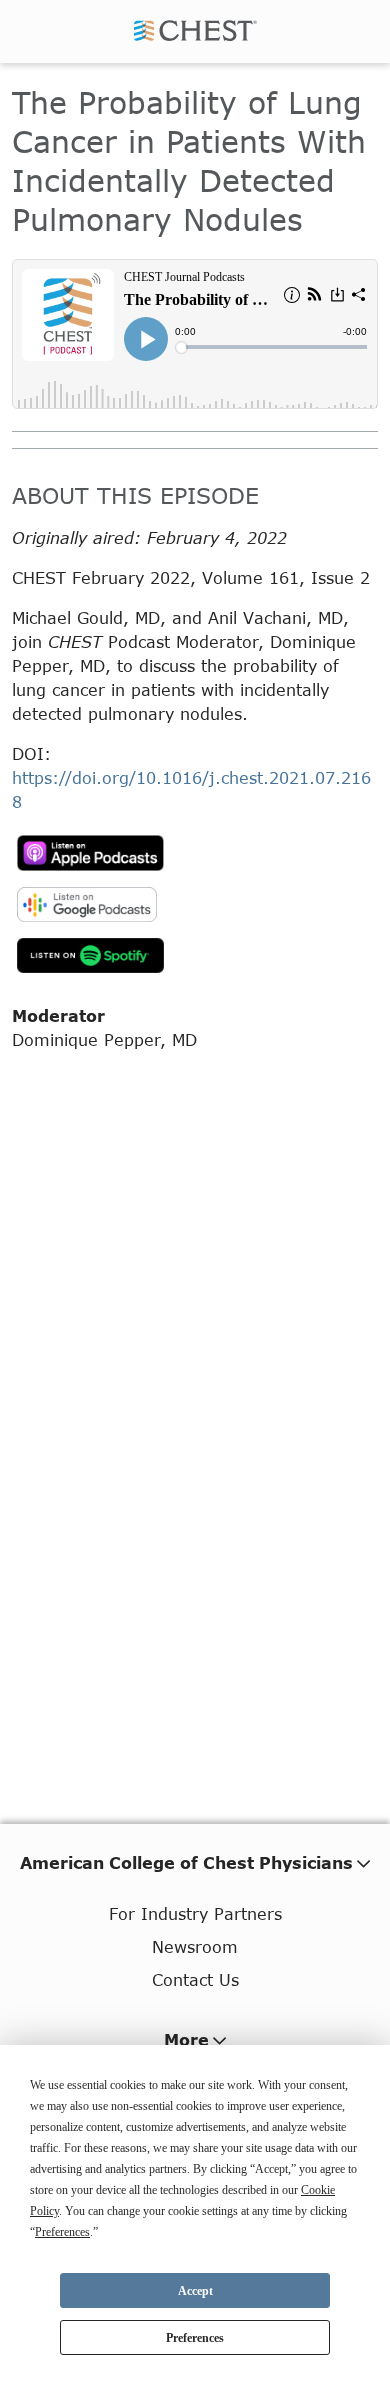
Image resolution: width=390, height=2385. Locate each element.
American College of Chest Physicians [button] (186, 1862)
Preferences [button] (62, 2232)
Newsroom (195, 1946)
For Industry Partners (195, 1913)
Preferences (195, 2338)
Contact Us (195, 1979)
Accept (195, 2291)
